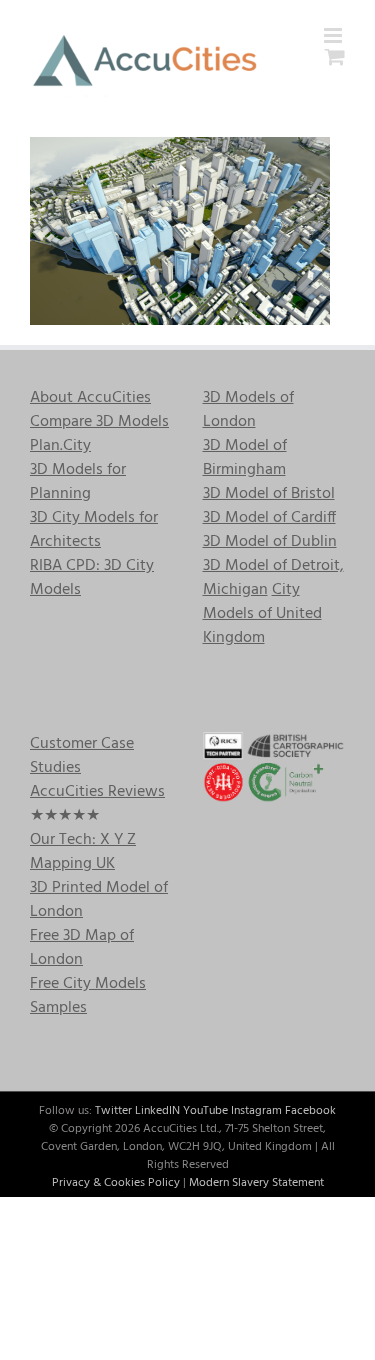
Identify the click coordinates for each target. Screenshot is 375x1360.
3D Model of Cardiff (269, 518)
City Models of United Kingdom (262, 614)
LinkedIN (157, 1111)
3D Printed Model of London (99, 900)
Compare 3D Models (99, 422)
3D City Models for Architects (94, 530)
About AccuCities (90, 398)
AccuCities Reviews (97, 792)
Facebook (310, 1111)
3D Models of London (248, 410)
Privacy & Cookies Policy (116, 1183)
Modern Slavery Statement (256, 1183)
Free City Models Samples (88, 996)
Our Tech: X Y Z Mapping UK (83, 852)
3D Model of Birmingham (245, 458)
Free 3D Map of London (82, 948)
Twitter (113, 1111)
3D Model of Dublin (270, 542)
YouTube (205, 1111)
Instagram (256, 1111)
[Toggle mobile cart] (335, 56)
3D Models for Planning (78, 482)
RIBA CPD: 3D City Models (92, 578)
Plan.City (60, 446)
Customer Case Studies (82, 756)
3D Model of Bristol (269, 494)
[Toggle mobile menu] (334, 35)
